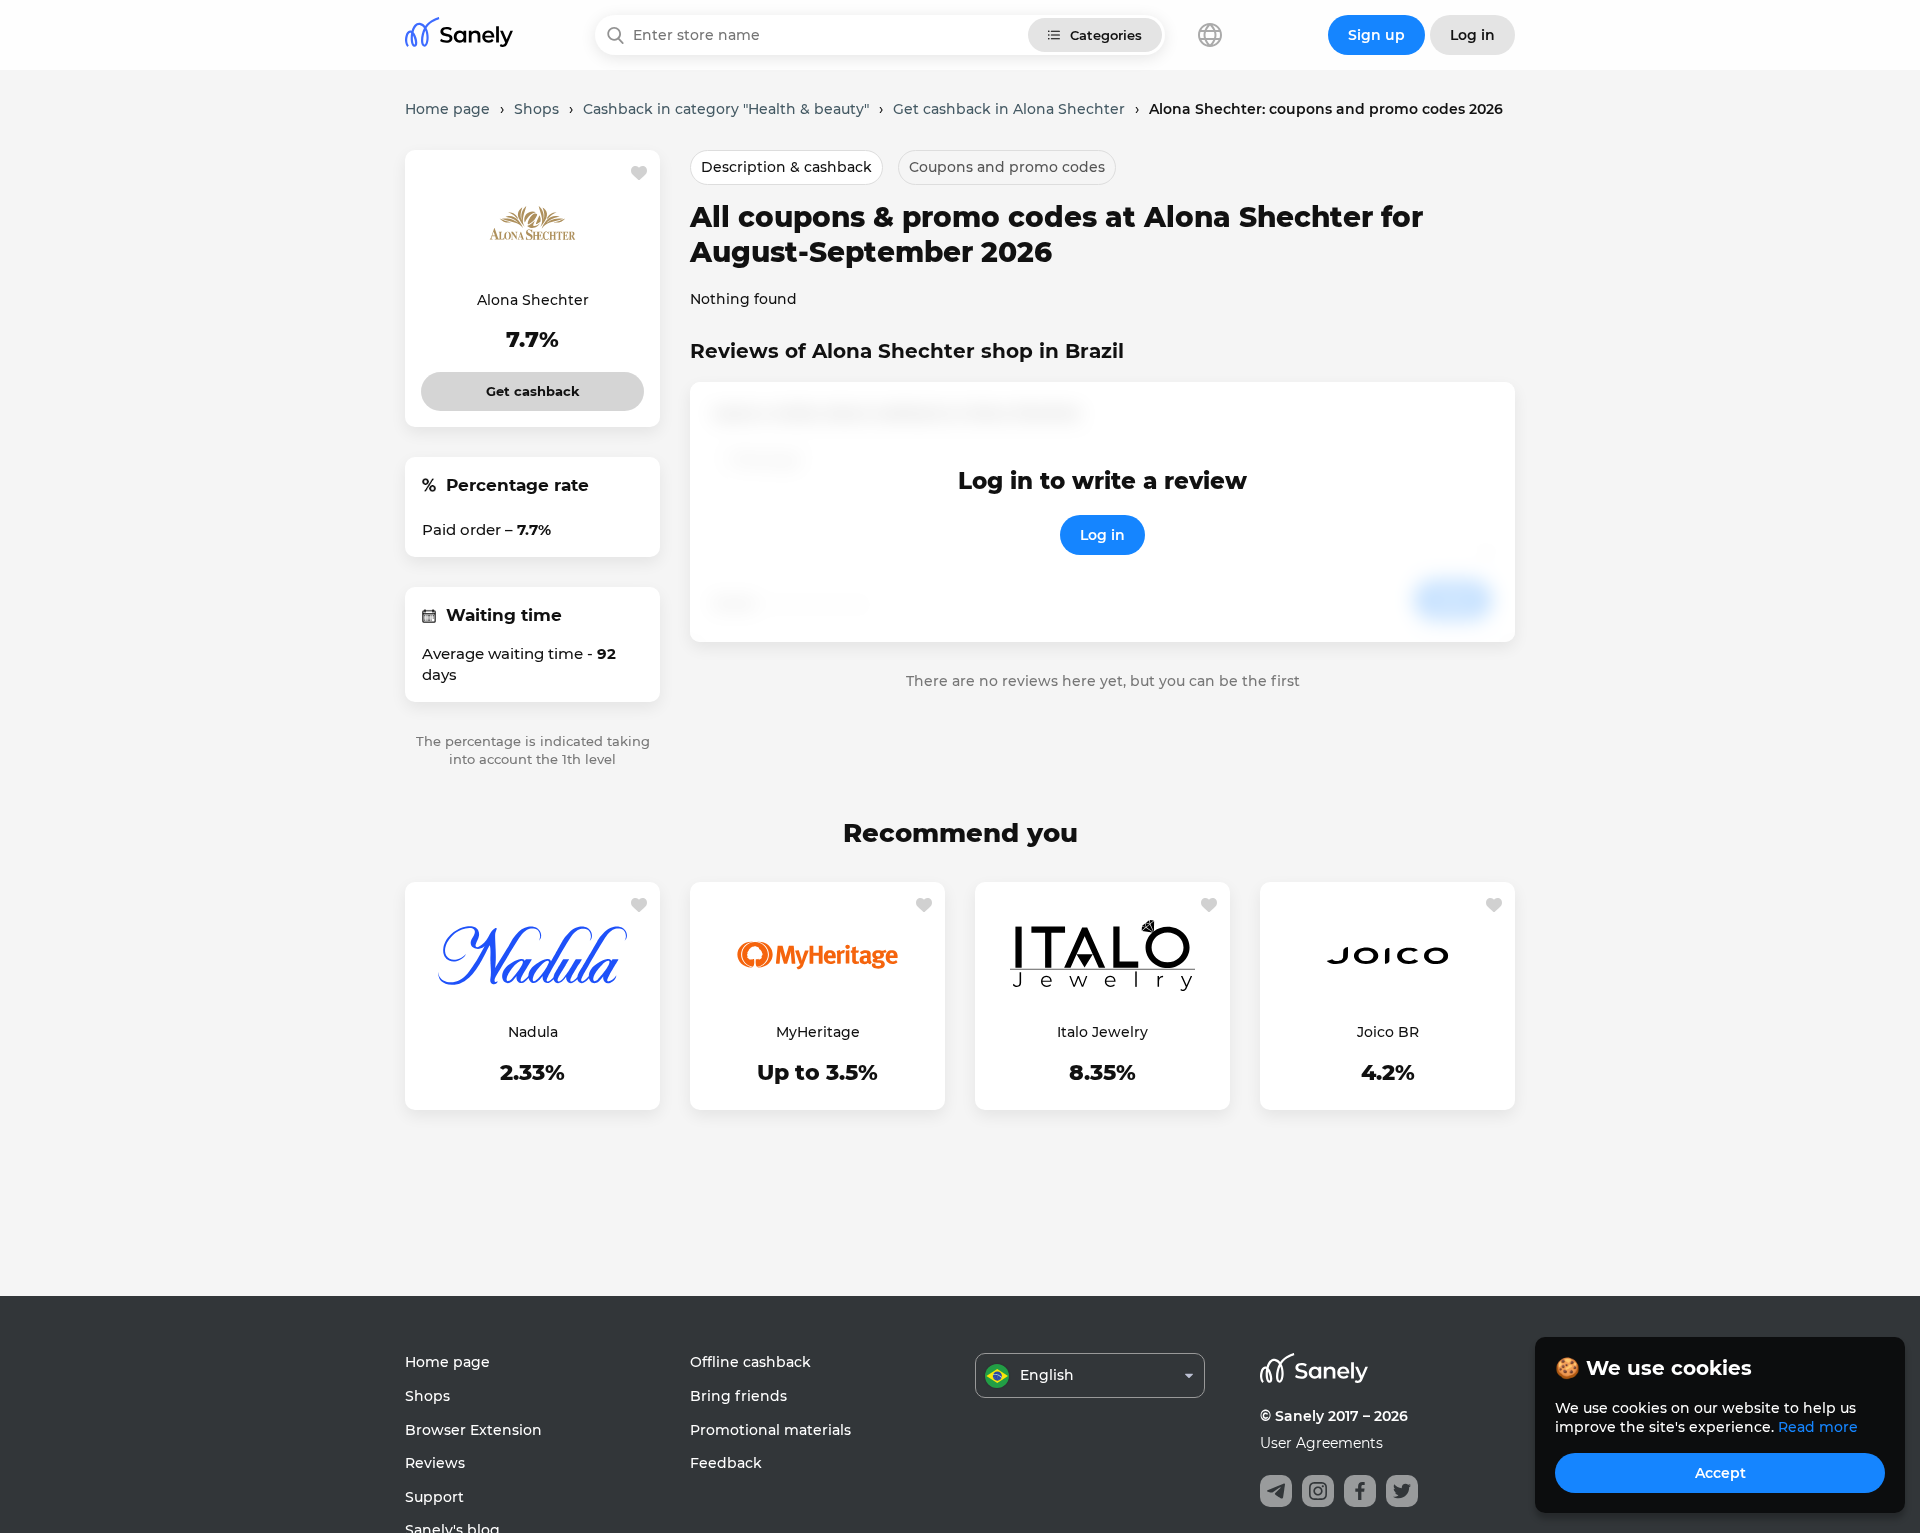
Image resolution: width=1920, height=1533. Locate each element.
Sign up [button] (1376, 35)
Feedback (726, 1463)
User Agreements (1321, 1443)
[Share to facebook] (1360, 1491)
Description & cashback (786, 167)
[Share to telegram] (1276, 1491)
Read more (1818, 1427)
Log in (1102, 535)
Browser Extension (473, 1430)
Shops (427, 1396)
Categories (1106, 35)
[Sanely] (459, 35)
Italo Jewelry (1102, 1032)
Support (434, 1497)
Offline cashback (750, 1362)
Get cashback (532, 385)
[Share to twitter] (1402, 1491)
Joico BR (1388, 1032)
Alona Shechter (533, 300)
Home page (447, 1362)
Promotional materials (770, 1430)
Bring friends (738, 1396)
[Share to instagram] (1318, 1491)
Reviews (435, 1463)
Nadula (533, 1032)
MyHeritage (818, 1032)
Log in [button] (1472, 35)
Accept (1720, 1473)
